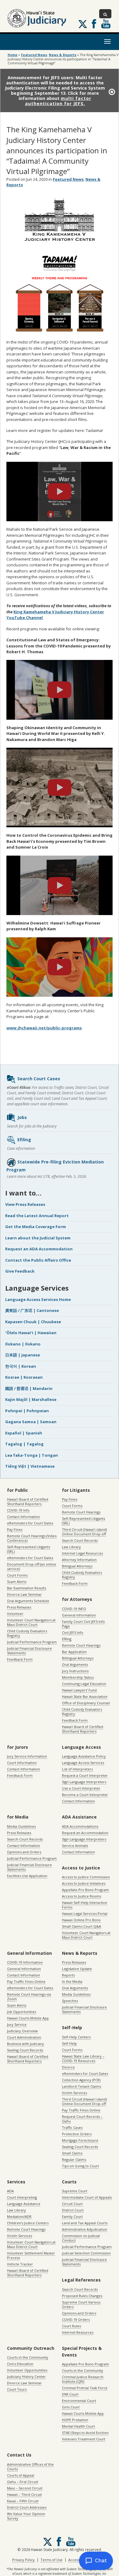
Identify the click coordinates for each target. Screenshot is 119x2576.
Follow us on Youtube (106, 24)
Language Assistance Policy (84, 1756)
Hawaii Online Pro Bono (81, 1920)
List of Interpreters (77, 1769)
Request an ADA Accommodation (39, 1249)
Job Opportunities (22, 2012)
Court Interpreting (22, 2197)
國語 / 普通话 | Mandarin (29, 1388)
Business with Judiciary (25, 2044)
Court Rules (71, 2326)
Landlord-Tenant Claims (81, 2086)
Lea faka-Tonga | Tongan (32, 1455)
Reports (68, 1975)
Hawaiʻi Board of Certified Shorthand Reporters (28, 1502)
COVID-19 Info (18, 1510)
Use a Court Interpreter (81, 1788)
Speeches (70, 2001)
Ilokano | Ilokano (23, 1344)
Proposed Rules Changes (82, 2296)
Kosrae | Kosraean (24, 1377)
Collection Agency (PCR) (81, 2080)
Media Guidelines (21, 1826)
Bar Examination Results (27, 1588)
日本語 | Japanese (23, 1355)
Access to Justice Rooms (81, 1896)
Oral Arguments (75, 1664)
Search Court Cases (39, 1079)
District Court (73, 2210)
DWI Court (70, 2394)
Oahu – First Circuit (23, 2482)
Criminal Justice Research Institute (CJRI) (83, 2379)
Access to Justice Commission (86, 1877)
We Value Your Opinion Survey (26, 2516)
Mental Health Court (78, 2426)
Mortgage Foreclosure (80, 2140)
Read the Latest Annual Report (37, 1216)
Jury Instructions (75, 1671)
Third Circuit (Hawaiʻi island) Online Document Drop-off (84, 1532)
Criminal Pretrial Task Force (85, 2388)
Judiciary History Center (26, 2376)
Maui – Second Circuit (25, 2488)
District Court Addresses (27, 2507)
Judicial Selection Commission (86, 2253)
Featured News (34, 55)
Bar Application (74, 1652)
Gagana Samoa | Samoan (31, 1422)
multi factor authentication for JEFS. (58, 101)
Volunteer (15, 1614)
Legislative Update (77, 1969)
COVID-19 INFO (74, 1609)
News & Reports (63, 55)
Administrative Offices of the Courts (30, 2467)
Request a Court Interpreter (85, 1775)
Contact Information (23, 1517)
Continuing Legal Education (84, 1684)
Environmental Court (79, 2401)
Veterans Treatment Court (84, 2439)
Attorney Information (79, 1560)
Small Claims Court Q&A (81, 1926)
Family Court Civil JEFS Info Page (83, 1624)
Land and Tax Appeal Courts (85, 2223)
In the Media (72, 1981)
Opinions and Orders (24, 1852)
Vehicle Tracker (20, 2264)
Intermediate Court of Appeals (87, 2197)
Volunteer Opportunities (27, 2370)
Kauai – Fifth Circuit (23, 2501)
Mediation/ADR (19, 2216)
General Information (79, 1615)
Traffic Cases (72, 2127)
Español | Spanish (24, 1433)
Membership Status (78, 1677)
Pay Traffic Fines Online (26, 1981)
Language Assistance (24, 2204)
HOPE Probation (75, 2420)
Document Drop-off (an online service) (32, 1566)
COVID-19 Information (25, 1962)
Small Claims (72, 2153)
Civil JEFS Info (73, 1632)
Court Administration (24, 2037)
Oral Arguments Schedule (28, 1601)
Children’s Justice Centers (28, 2223)
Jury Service (17, 2024)
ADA (10, 2191)
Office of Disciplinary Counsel (86, 1703)
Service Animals (75, 1846)
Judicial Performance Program (32, 1642)
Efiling (24, 1140)
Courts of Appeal (21, 2475)
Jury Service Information (27, 1756)
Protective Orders (77, 2134)
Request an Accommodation (85, 1833)
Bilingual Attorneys (77, 1566)
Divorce (68, 2067)
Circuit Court (72, 2204)
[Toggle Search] (105, 14)
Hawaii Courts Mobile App (28, 2018)
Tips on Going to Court (80, 2166)
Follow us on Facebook (94, 24)
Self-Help (69, 2043)
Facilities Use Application (27, 1876)
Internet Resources (78, 2332)
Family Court (72, 2216)
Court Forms (17, 1575)
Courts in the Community (28, 2357)
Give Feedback (20, 1271)
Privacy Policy (23, 2560)
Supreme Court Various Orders (81, 2304)
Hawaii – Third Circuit (24, 2494)
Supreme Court (75, 2191)
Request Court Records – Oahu (82, 2119)
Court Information (22, 1763)
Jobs (22, 1117)
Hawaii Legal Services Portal (85, 1913)
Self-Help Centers (76, 2037)
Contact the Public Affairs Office (38, 1260)
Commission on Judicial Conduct (81, 2238)
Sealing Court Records (25, 2050)
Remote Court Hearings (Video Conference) (32, 1538)
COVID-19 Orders (76, 2319)
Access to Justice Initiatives (84, 1883)
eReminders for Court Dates (30, 1523)
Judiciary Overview (22, 2031)
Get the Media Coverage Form (36, 1227)
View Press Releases (25, 1204)
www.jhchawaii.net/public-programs (44, 1028)
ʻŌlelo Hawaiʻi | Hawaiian (31, 1333)
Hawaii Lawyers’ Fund (79, 1690)
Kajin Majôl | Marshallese (31, 1399)
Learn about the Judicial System (38, 1238)
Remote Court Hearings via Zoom (29, 1997)
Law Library (71, 1547)
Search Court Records (80, 1540)
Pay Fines (15, 1529)
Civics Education (20, 2364)
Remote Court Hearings (81, 1512)
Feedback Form (20, 1659)
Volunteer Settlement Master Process (31, 2255)
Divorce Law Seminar (24, 1594)
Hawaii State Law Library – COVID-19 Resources (83, 2058)
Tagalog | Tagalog (24, 1444)
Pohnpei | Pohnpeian (27, 1411)
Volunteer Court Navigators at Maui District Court (31, 1622)
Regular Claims (74, 2159)
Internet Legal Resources (82, 1553)
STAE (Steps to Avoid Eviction (85, 2433)
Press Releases (19, 1607)
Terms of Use (52, 2560)
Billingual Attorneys (78, 1658)
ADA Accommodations (80, 1826)
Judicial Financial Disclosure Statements (29, 1651)
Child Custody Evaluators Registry (27, 1633)
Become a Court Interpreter (85, 1795)
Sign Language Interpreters (84, 1782)
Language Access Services (83, 1763)
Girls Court (71, 2407)
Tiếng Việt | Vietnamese (30, 1466)
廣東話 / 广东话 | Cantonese (32, 1310)
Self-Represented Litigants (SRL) (29, 1549)
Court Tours (17, 2389)
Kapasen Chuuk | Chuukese (33, 1322)
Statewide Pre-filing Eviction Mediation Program (55, 1166)
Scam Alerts (17, 1582)
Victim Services (74, 2093)
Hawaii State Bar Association (85, 1696)
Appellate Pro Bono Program (85, 1890)
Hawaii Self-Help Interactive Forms (85, 1905)
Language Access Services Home (38, 1299)
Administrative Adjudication (85, 2229)
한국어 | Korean (21, 1366)
